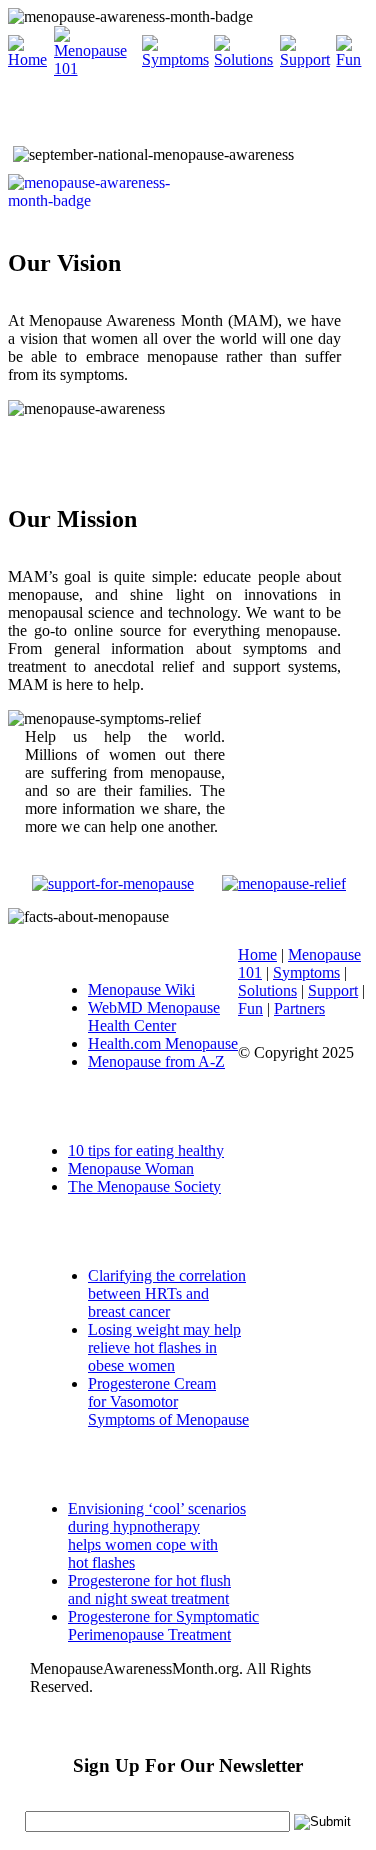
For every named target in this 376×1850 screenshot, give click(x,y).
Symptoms (306, 972)
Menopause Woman (131, 1168)
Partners (299, 1008)
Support (333, 990)
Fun (250, 1008)
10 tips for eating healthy (146, 1150)
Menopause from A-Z (156, 1061)
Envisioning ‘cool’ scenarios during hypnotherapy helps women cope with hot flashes (157, 1535)
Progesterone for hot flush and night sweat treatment (149, 1589)
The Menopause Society (144, 1186)
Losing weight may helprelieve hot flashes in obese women (164, 1347)
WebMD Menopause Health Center (154, 1016)
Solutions (267, 990)
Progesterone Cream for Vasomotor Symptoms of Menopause (168, 1401)
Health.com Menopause (163, 1043)
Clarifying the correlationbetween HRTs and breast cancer (167, 1293)
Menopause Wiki (141, 989)
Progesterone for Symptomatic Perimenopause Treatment (163, 1625)
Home (257, 954)
